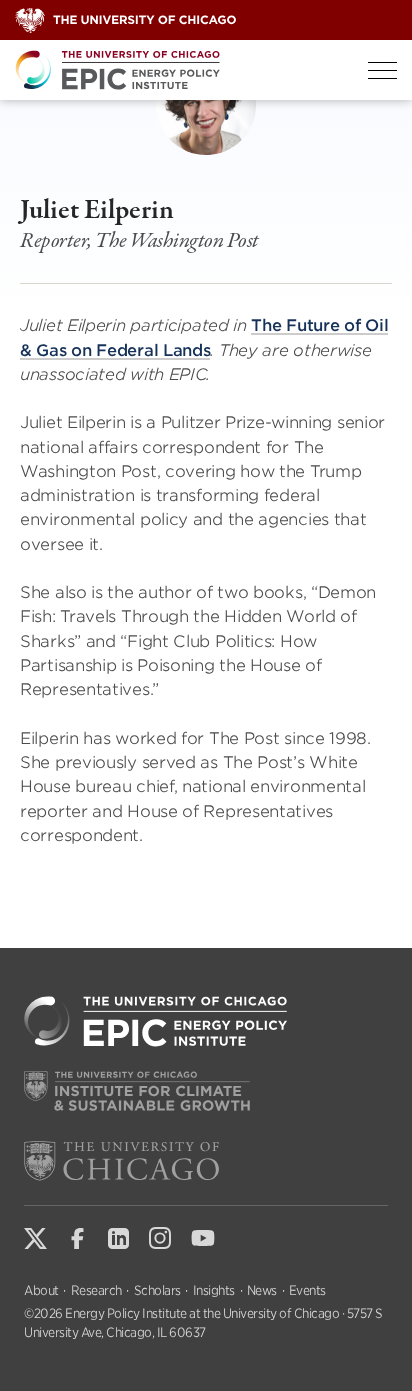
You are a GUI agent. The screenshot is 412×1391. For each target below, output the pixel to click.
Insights (214, 1290)
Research (96, 1290)
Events (307, 1290)
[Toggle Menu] (382, 70)
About (41, 1290)
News (262, 1290)
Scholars (157, 1290)
